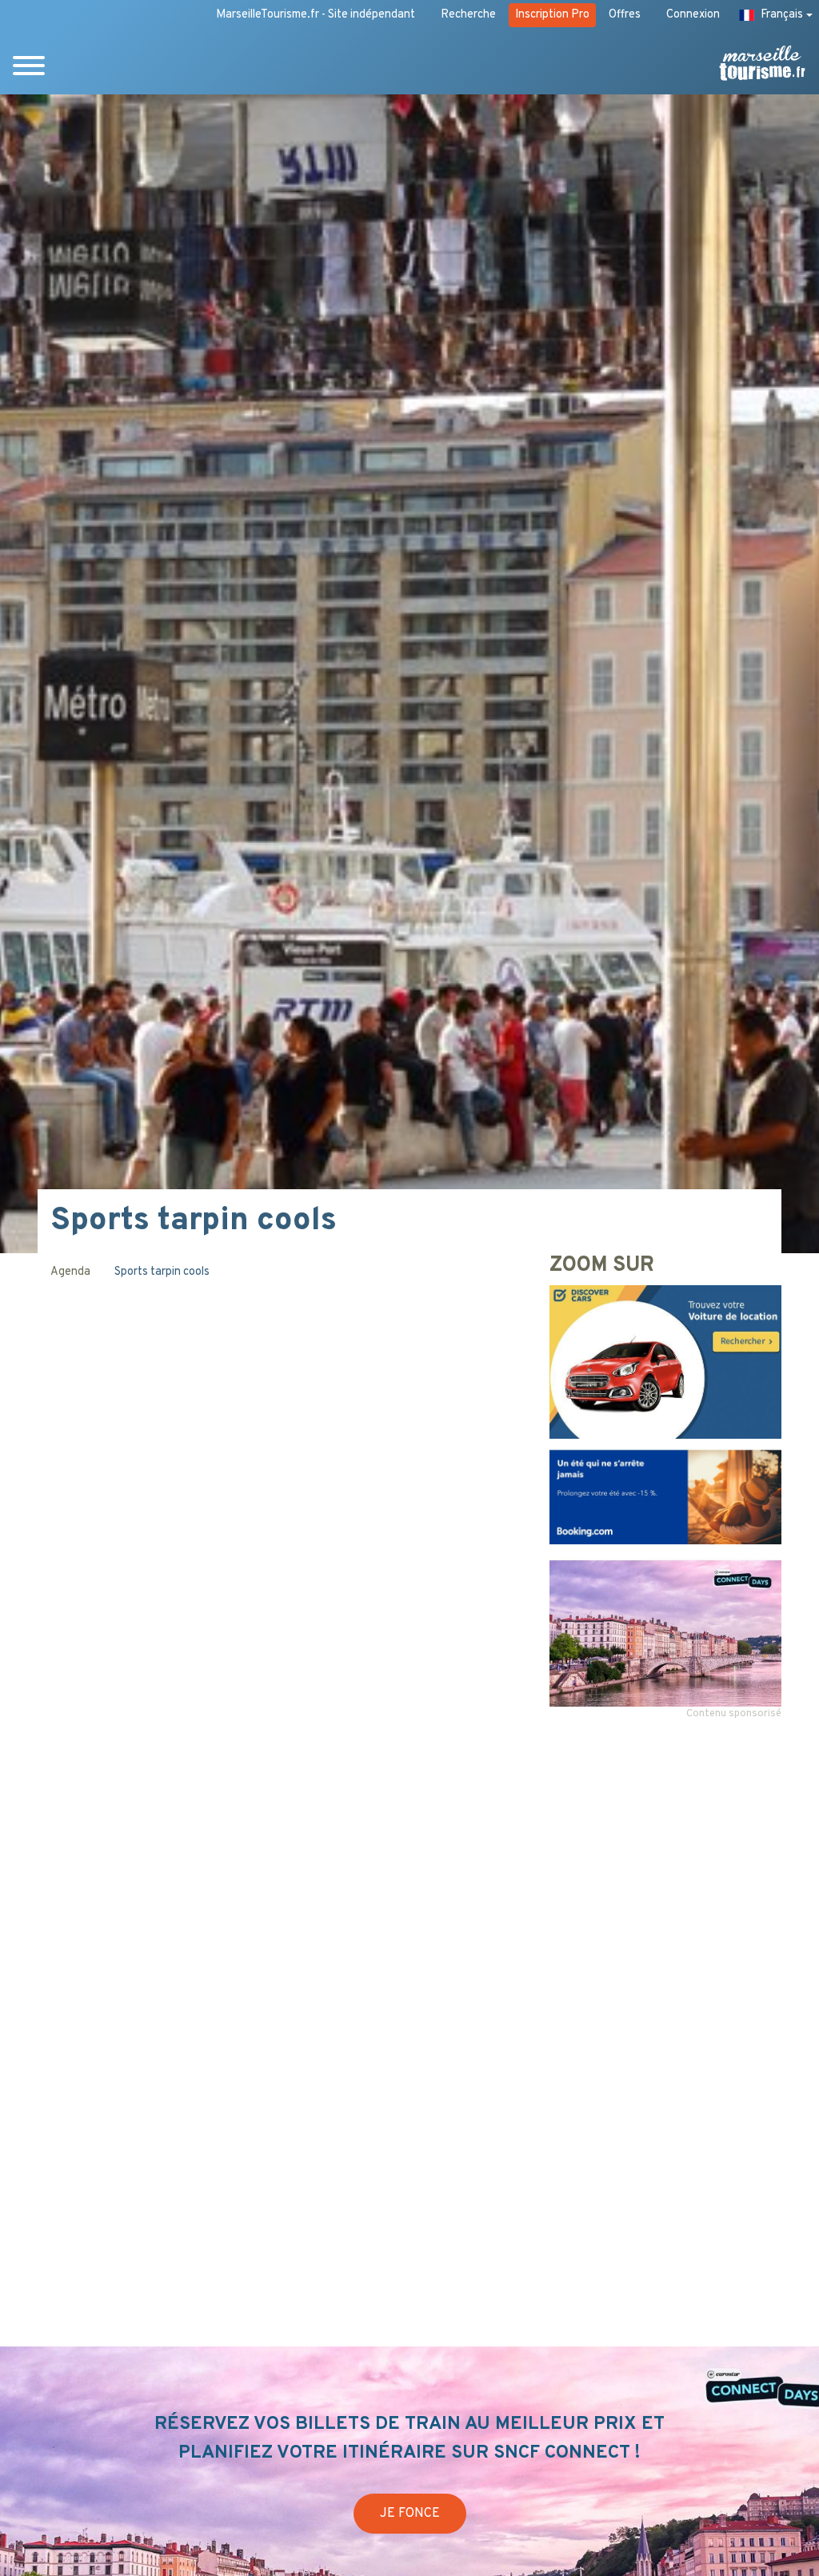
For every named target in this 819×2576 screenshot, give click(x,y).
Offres (625, 15)
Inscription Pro (552, 15)
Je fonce (410, 2514)
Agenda (70, 1272)
